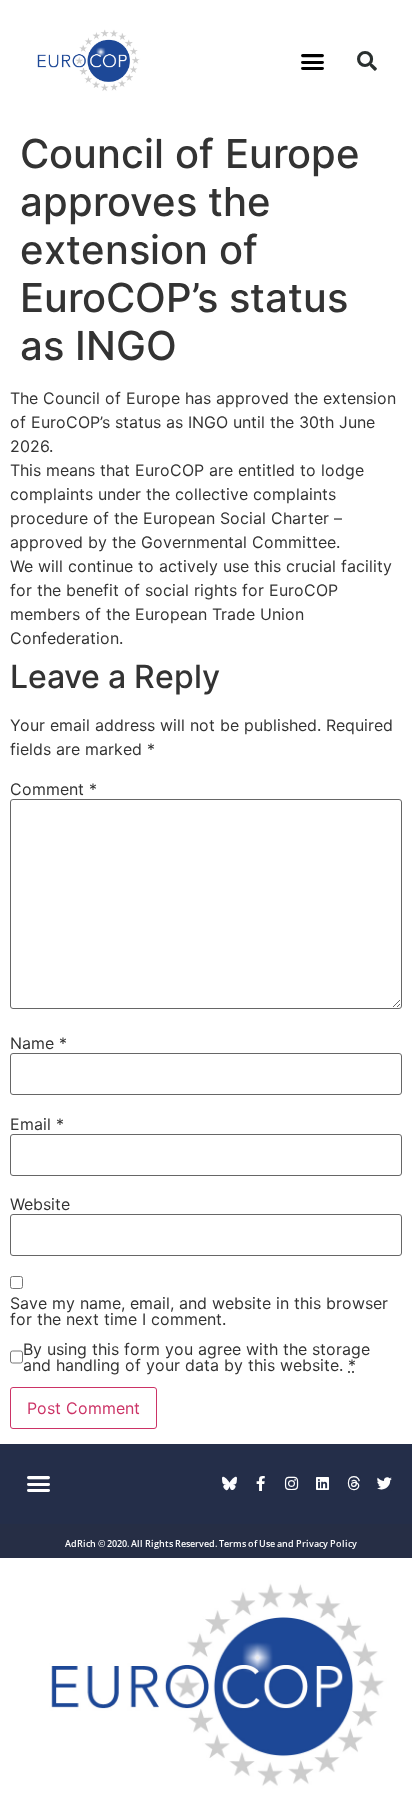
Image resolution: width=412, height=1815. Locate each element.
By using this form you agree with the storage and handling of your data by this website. (196, 1357)
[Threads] (353, 1483)
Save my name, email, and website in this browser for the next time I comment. (199, 1311)
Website (40, 1204)
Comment (53, 789)
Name (38, 1043)
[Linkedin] (322, 1483)
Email (37, 1124)
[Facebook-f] (260, 1483)
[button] (313, 61)
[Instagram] (291, 1483)
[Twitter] (384, 1483)
